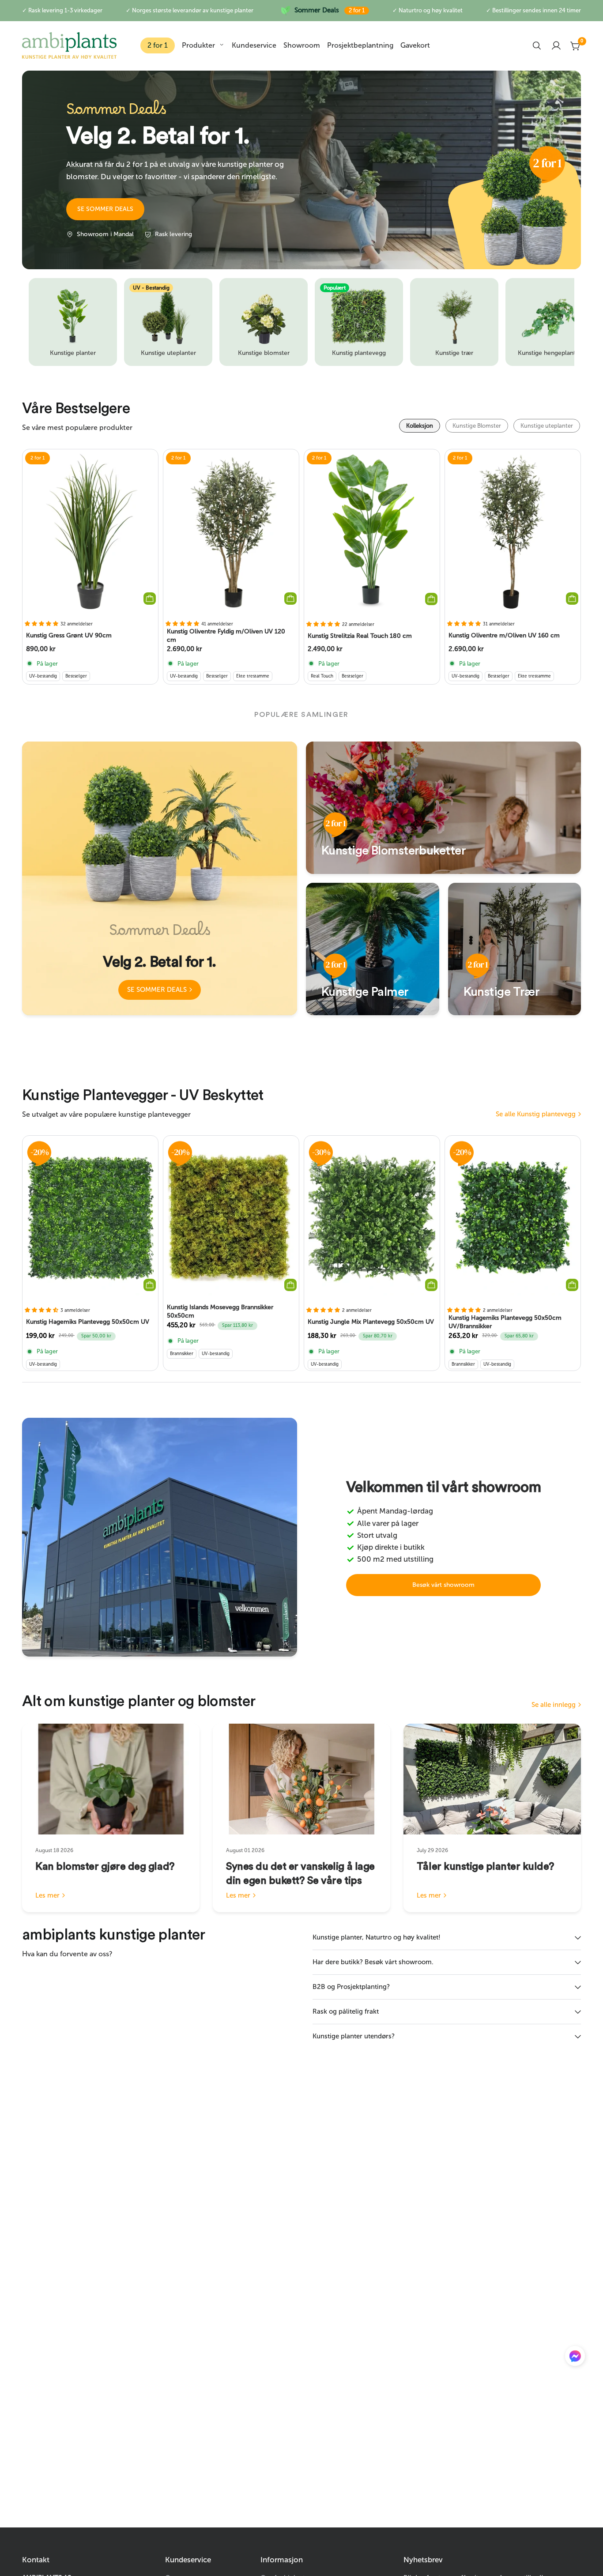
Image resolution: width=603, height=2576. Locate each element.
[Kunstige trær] (515, 949)
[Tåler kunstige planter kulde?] (492, 1779)
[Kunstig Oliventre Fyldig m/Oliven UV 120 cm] (231, 531)
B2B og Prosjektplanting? (351, 1987)
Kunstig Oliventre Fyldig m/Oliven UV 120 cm (226, 636)
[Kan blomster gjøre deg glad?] (111, 1779)
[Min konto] (556, 45)
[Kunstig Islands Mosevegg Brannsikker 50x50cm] (231, 1218)
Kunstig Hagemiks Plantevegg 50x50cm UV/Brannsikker (505, 1322)
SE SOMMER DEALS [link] (157, 990)
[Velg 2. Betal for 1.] (160, 878)
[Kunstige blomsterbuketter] (443, 808)
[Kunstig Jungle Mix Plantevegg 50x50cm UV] (372, 1218)
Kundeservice (254, 45)
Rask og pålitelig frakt (346, 2011)
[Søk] (537, 45)
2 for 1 (158, 45)
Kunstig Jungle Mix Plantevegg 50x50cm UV (371, 1322)
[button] (105, 209)
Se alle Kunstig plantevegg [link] (536, 1114)
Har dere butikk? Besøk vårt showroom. (373, 1962)
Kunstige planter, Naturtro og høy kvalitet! (377, 1937)
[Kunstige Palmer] (373, 949)
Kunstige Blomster (477, 426)
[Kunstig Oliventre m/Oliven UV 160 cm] (513, 531)
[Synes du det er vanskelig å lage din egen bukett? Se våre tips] (301, 1779)
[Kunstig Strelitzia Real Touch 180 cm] (372, 532)
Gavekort (415, 45)
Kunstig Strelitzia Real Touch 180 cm (360, 635)
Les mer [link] (47, 1896)
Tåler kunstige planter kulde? (485, 1867)
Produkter (198, 45)
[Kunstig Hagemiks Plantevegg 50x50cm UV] (90, 1218)
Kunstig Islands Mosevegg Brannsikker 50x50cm (220, 1312)
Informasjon (282, 2560)
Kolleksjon (420, 426)
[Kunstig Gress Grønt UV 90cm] (90, 531)
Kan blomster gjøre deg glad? (105, 1867)
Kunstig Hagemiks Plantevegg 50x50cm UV (88, 1322)
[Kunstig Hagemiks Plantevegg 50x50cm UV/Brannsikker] (513, 1218)
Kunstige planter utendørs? (354, 2036)
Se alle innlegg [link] (554, 1705)
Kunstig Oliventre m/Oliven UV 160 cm (504, 635)
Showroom (302, 45)
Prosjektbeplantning (360, 45)
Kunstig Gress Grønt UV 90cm (69, 635)
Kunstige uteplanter (547, 426)
